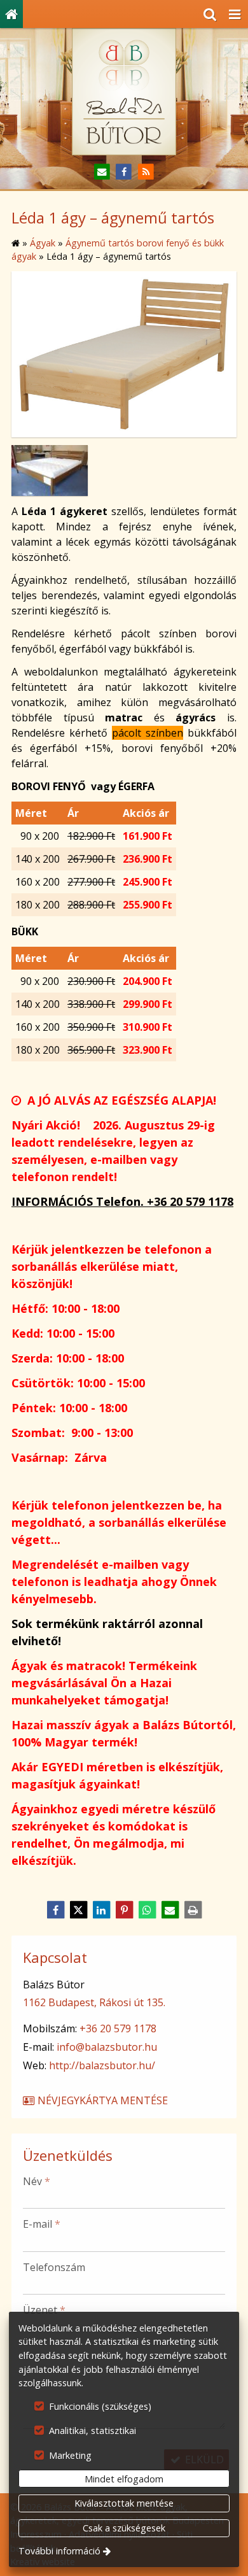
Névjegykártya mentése (101, 2100)
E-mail (42, 2224)
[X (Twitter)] (78, 1910)
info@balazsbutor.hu (107, 2047)
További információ (59, 2551)
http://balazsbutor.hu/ (102, 2065)
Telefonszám (54, 2267)
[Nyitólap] (11, 14)
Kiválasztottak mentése (124, 2503)
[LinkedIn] (101, 1910)
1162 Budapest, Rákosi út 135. (94, 2002)
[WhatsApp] (147, 1910)
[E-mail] (102, 172)
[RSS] (146, 172)
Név (37, 2181)
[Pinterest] (124, 1910)
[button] (235, 14)
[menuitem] (11, 14)
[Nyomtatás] (193, 1910)
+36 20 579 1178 (118, 2028)
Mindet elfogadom (124, 2479)
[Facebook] (124, 172)
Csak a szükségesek (124, 2528)
